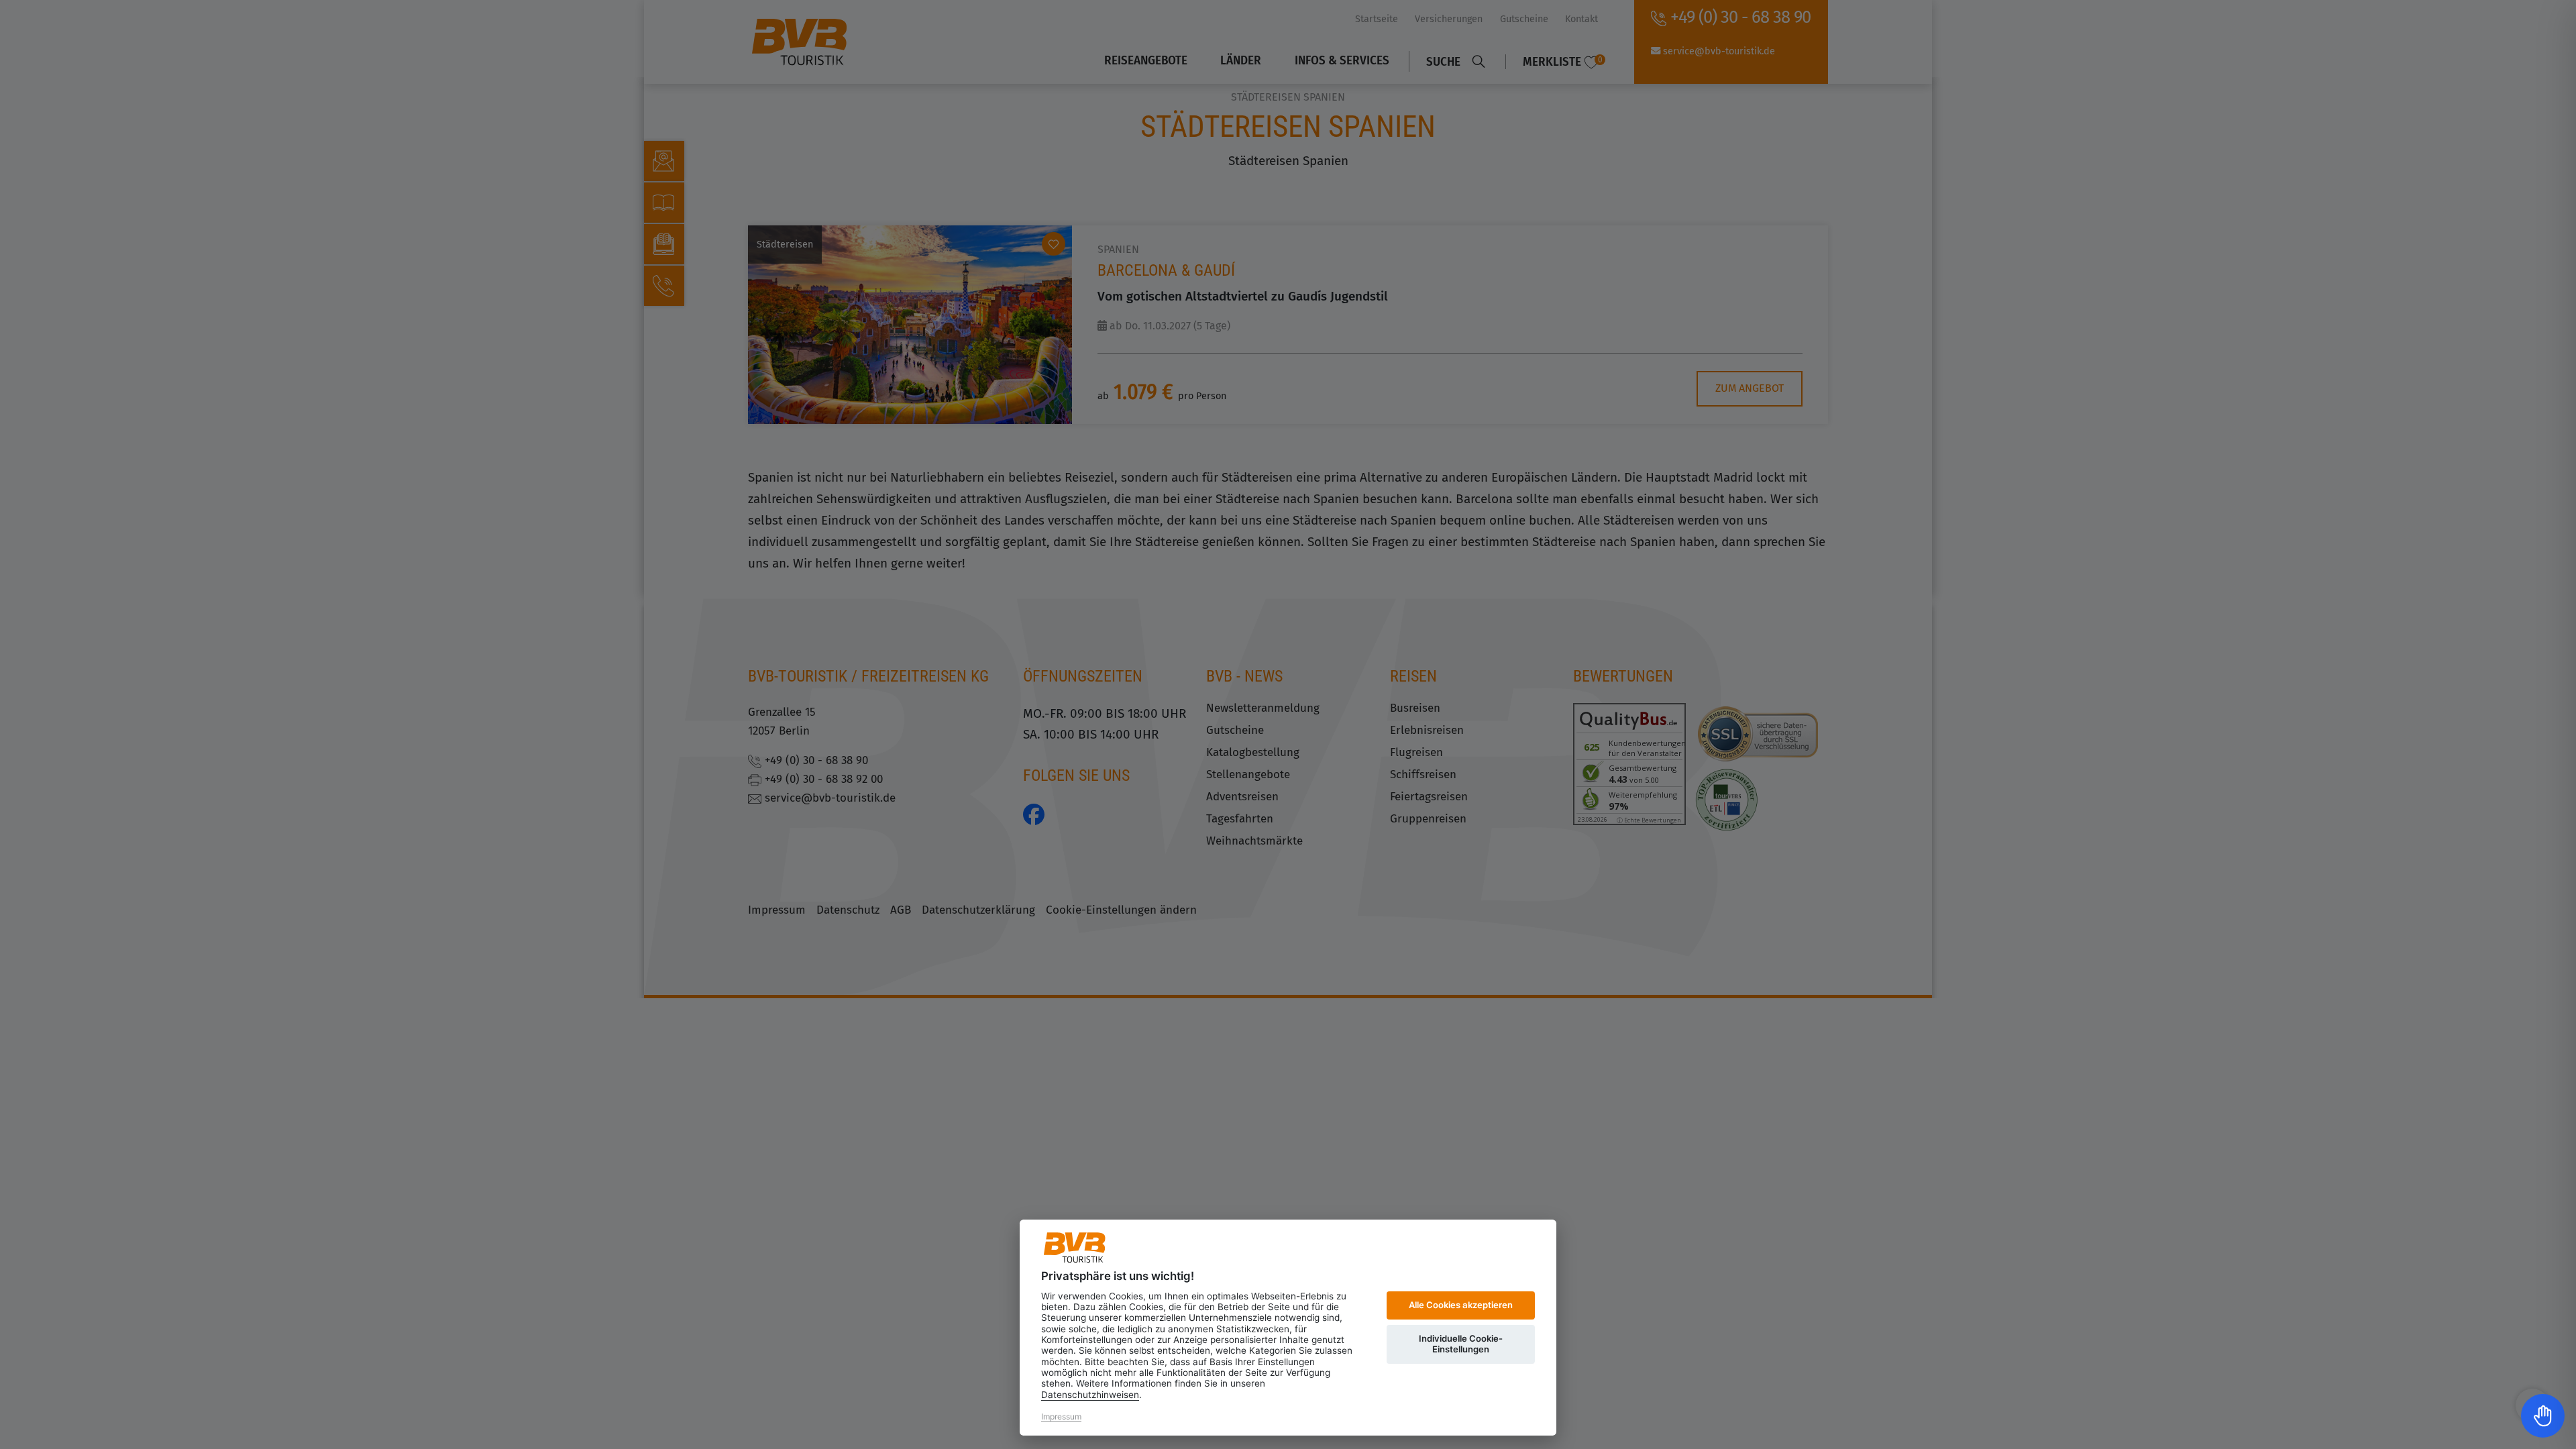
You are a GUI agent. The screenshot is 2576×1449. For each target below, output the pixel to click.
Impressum (1061, 1416)
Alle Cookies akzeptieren (1461, 1305)
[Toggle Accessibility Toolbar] (2543, 1416)
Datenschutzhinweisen (1090, 1395)
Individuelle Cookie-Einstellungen (1461, 1344)
